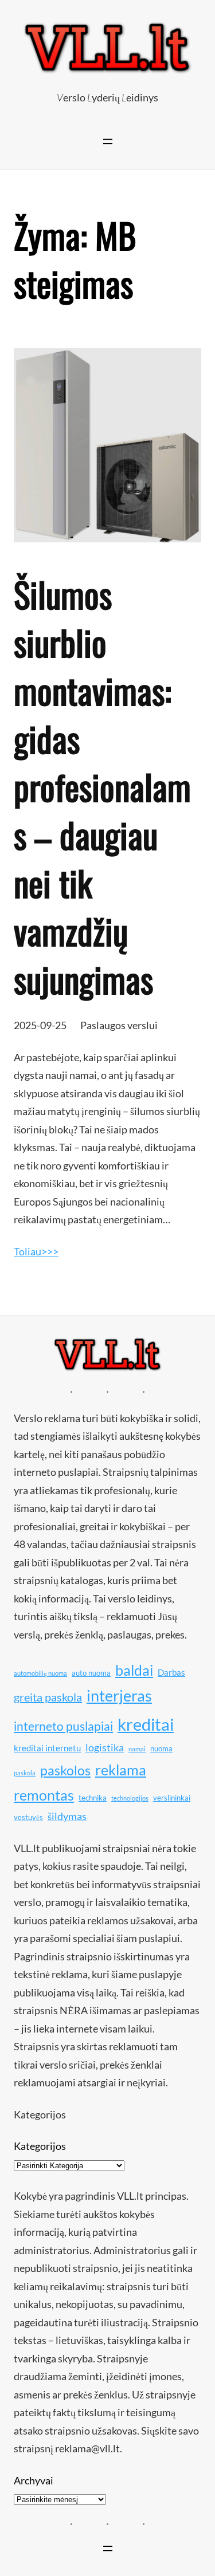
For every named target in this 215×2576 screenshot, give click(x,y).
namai (137, 1749)
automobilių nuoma (40, 1673)
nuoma (161, 1748)
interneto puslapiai (63, 1726)
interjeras (119, 1696)
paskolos (65, 1770)
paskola (25, 1773)
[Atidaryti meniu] (108, 141)
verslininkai (172, 1798)
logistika (105, 1747)
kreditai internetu (47, 1748)
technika (93, 1798)
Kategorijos (40, 2146)
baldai (134, 1670)
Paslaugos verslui (119, 1025)
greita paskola (48, 1697)
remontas (44, 1795)
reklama (121, 1770)
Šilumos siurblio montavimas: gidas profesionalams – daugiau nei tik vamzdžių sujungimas (102, 786)
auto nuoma (91, 1673)
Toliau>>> (36, 1251)
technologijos (130, 1798)
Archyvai (34, 2480)
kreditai (146, 1724)
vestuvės (28, 1817)
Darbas (171, 1672)
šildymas (67, 1816)
